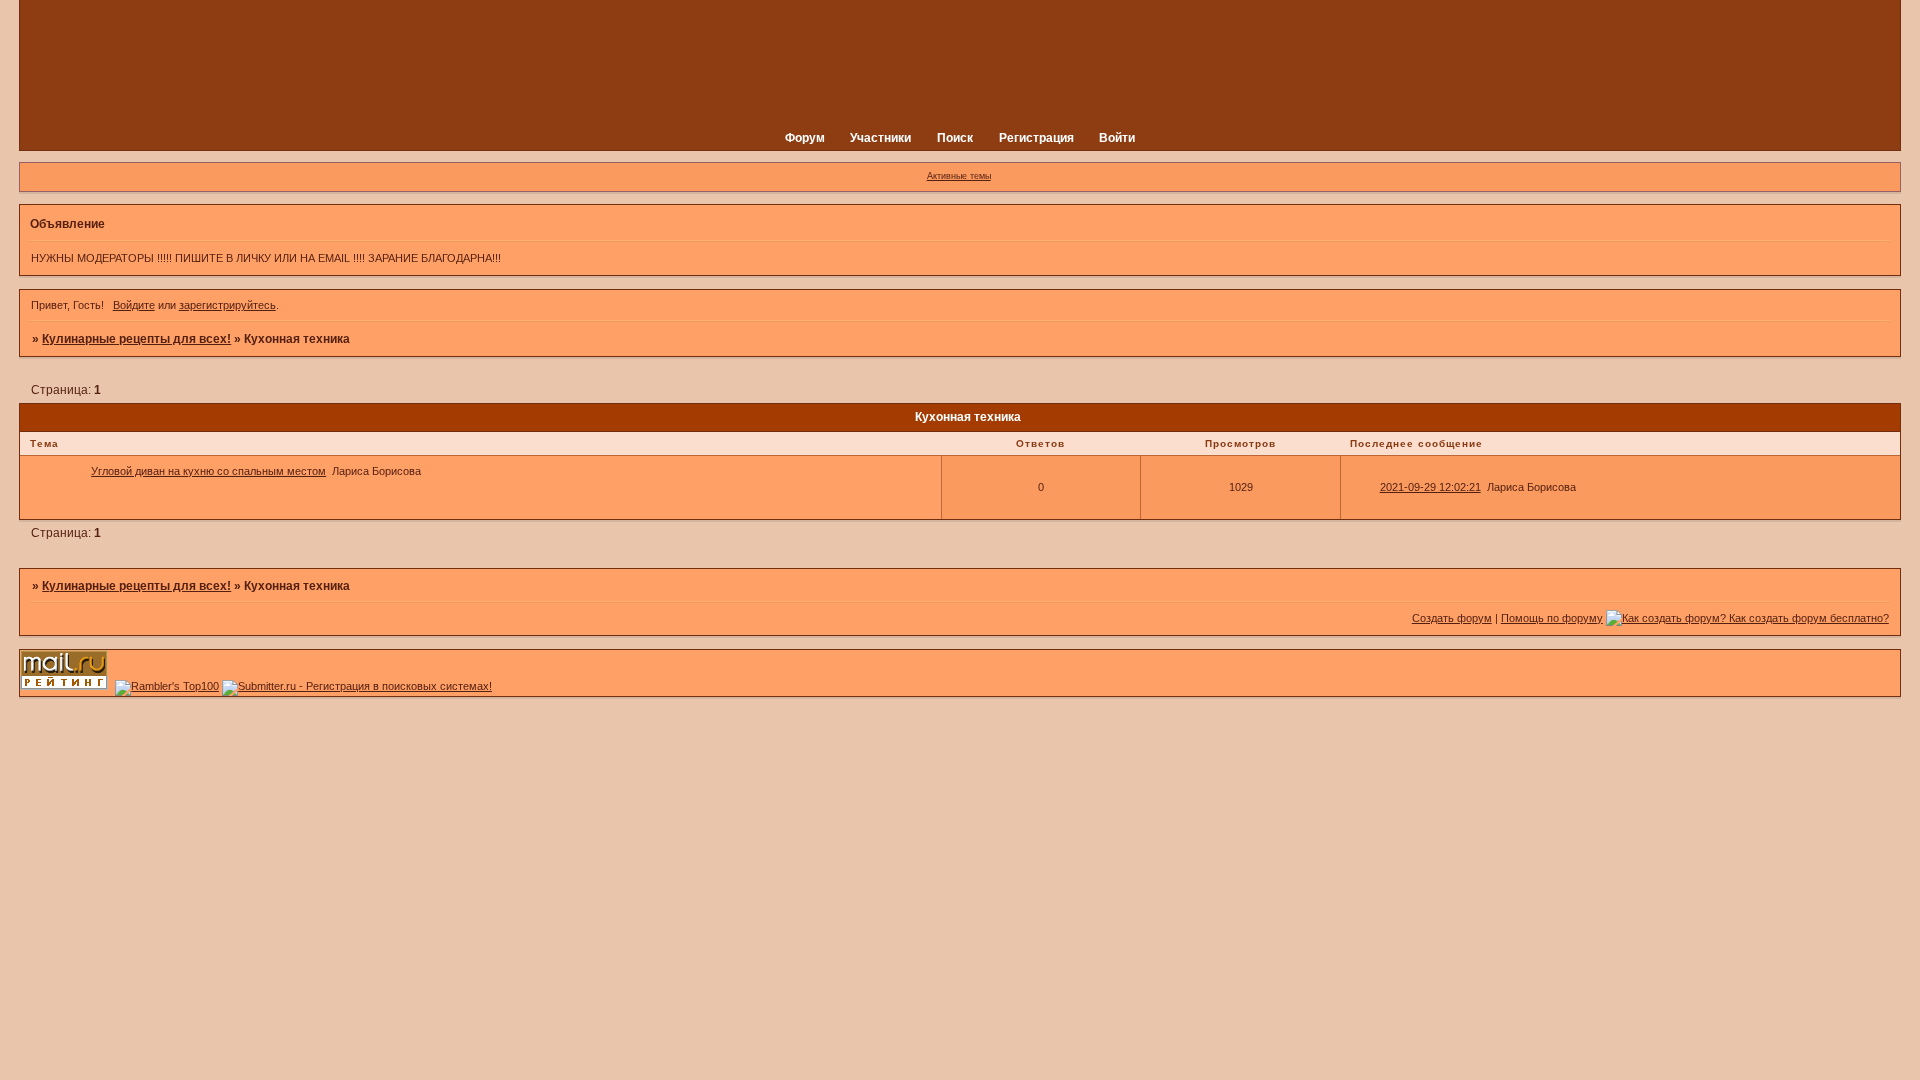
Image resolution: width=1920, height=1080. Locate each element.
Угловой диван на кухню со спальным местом (208, 471)
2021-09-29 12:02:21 (1430, 487)
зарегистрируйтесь (227, 305)
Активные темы (959, 176)
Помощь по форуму (1552, 618)
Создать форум (1452, 618)
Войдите (134, 305)
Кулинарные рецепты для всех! (136, 339)
